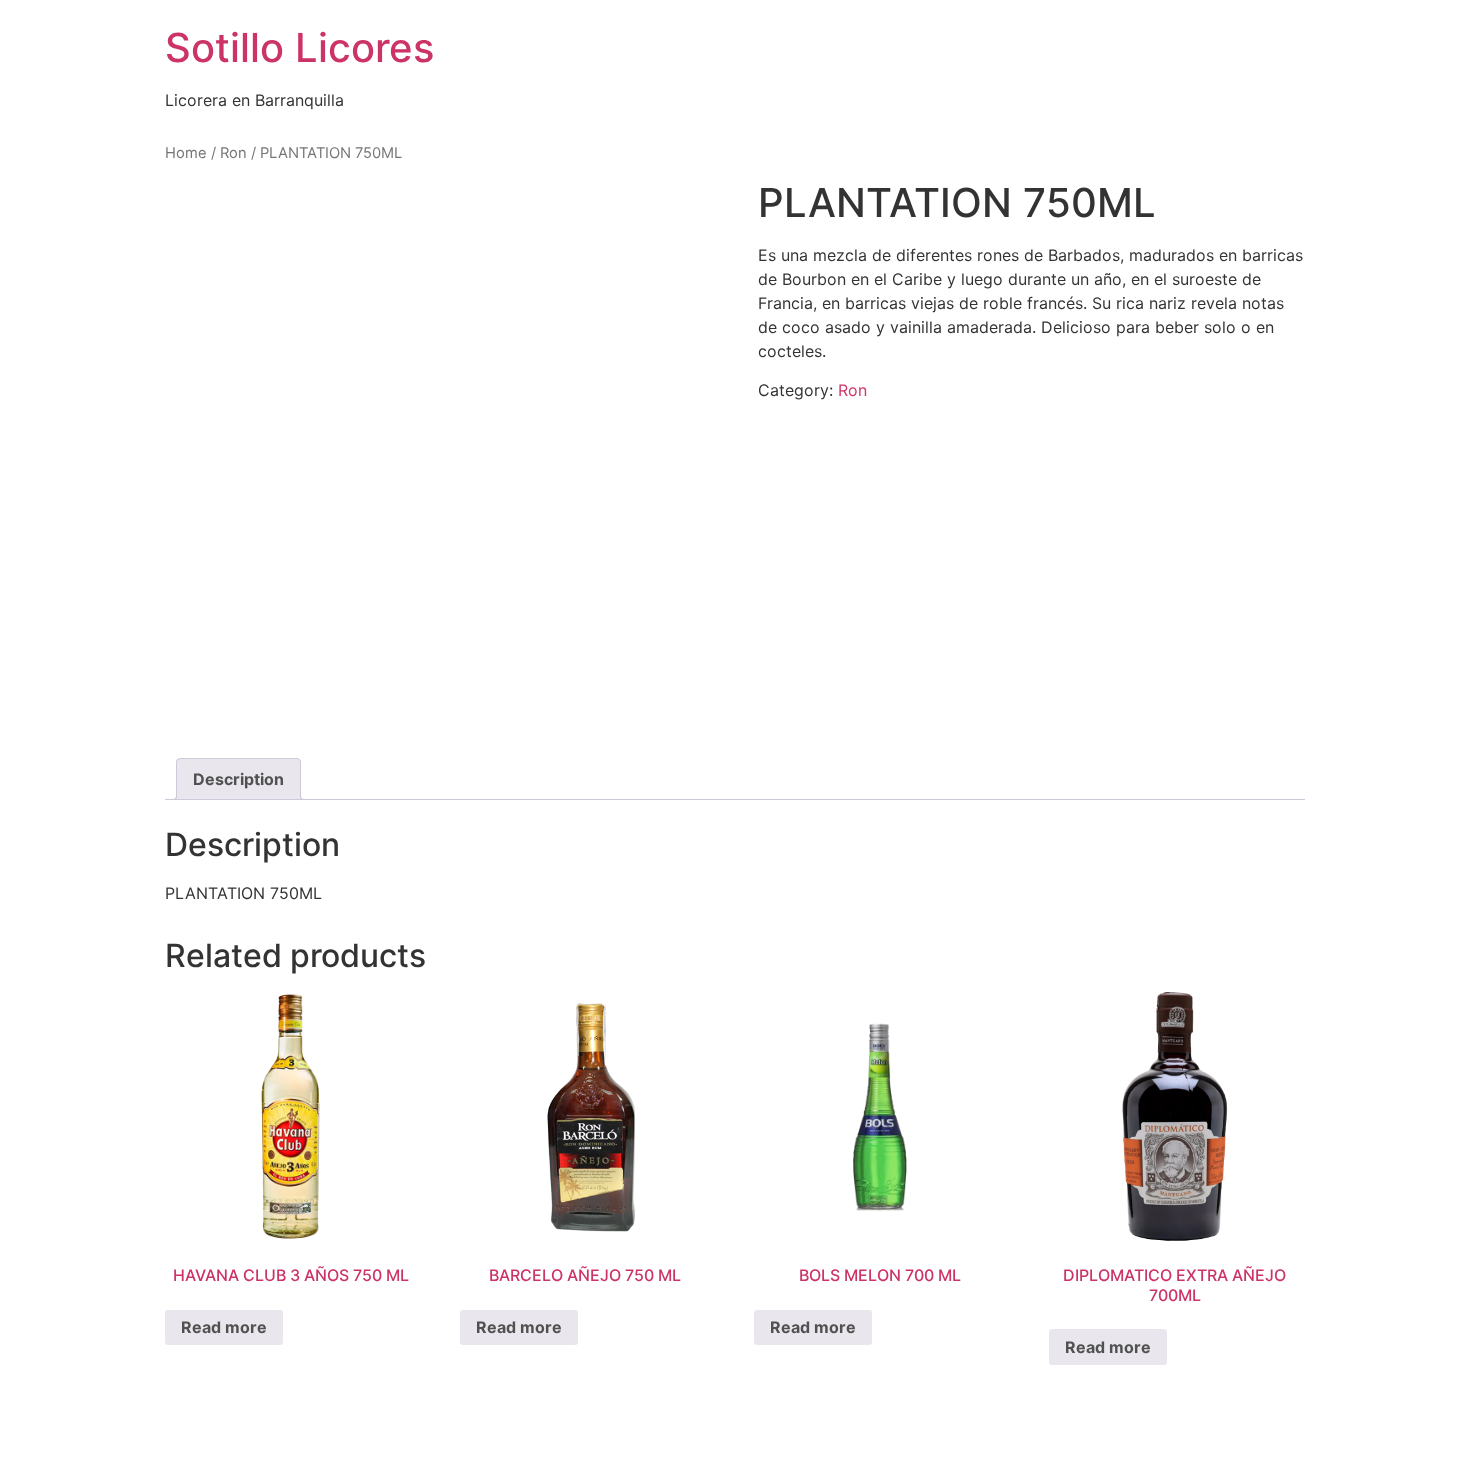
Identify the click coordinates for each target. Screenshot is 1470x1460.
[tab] (238, 779)
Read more (224, 1327)
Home (186, 153)
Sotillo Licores (299, 47)
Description (238, 779)
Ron (233, 153)
